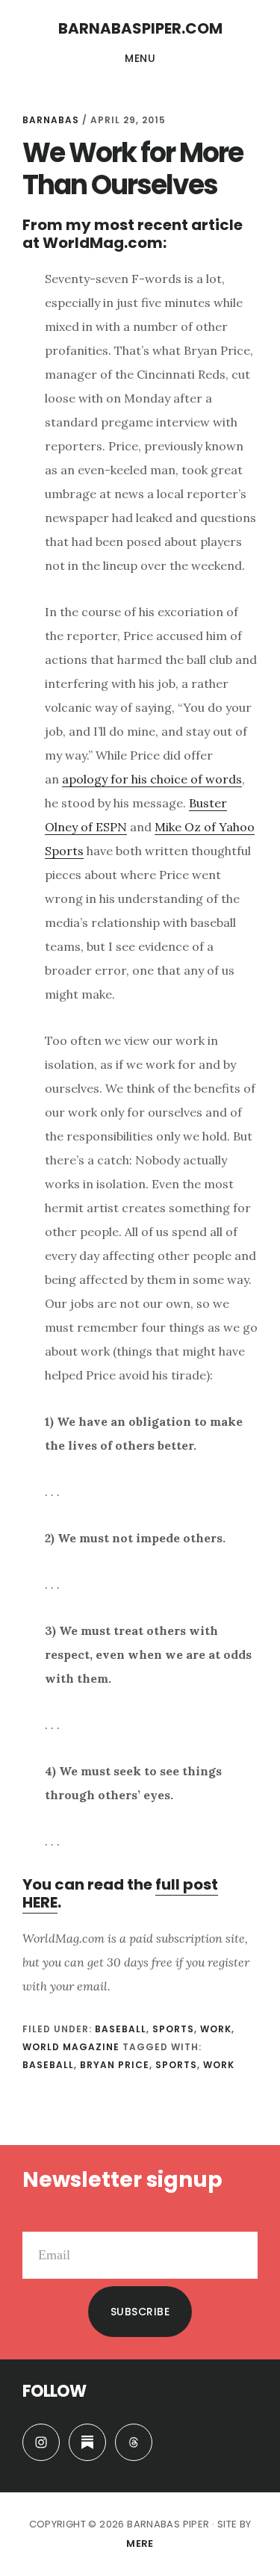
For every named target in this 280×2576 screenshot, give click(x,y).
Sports (173, 2029)
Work (216, 2029)
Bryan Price (115, 2065)
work (219, 2065)
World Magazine (71, 2047)
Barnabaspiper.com (140, 28)
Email (38, 2220)
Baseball (121, 2029)
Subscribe (140, 2312)
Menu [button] (140, 58)
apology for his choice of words (152, 779)
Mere (140, 2544)
